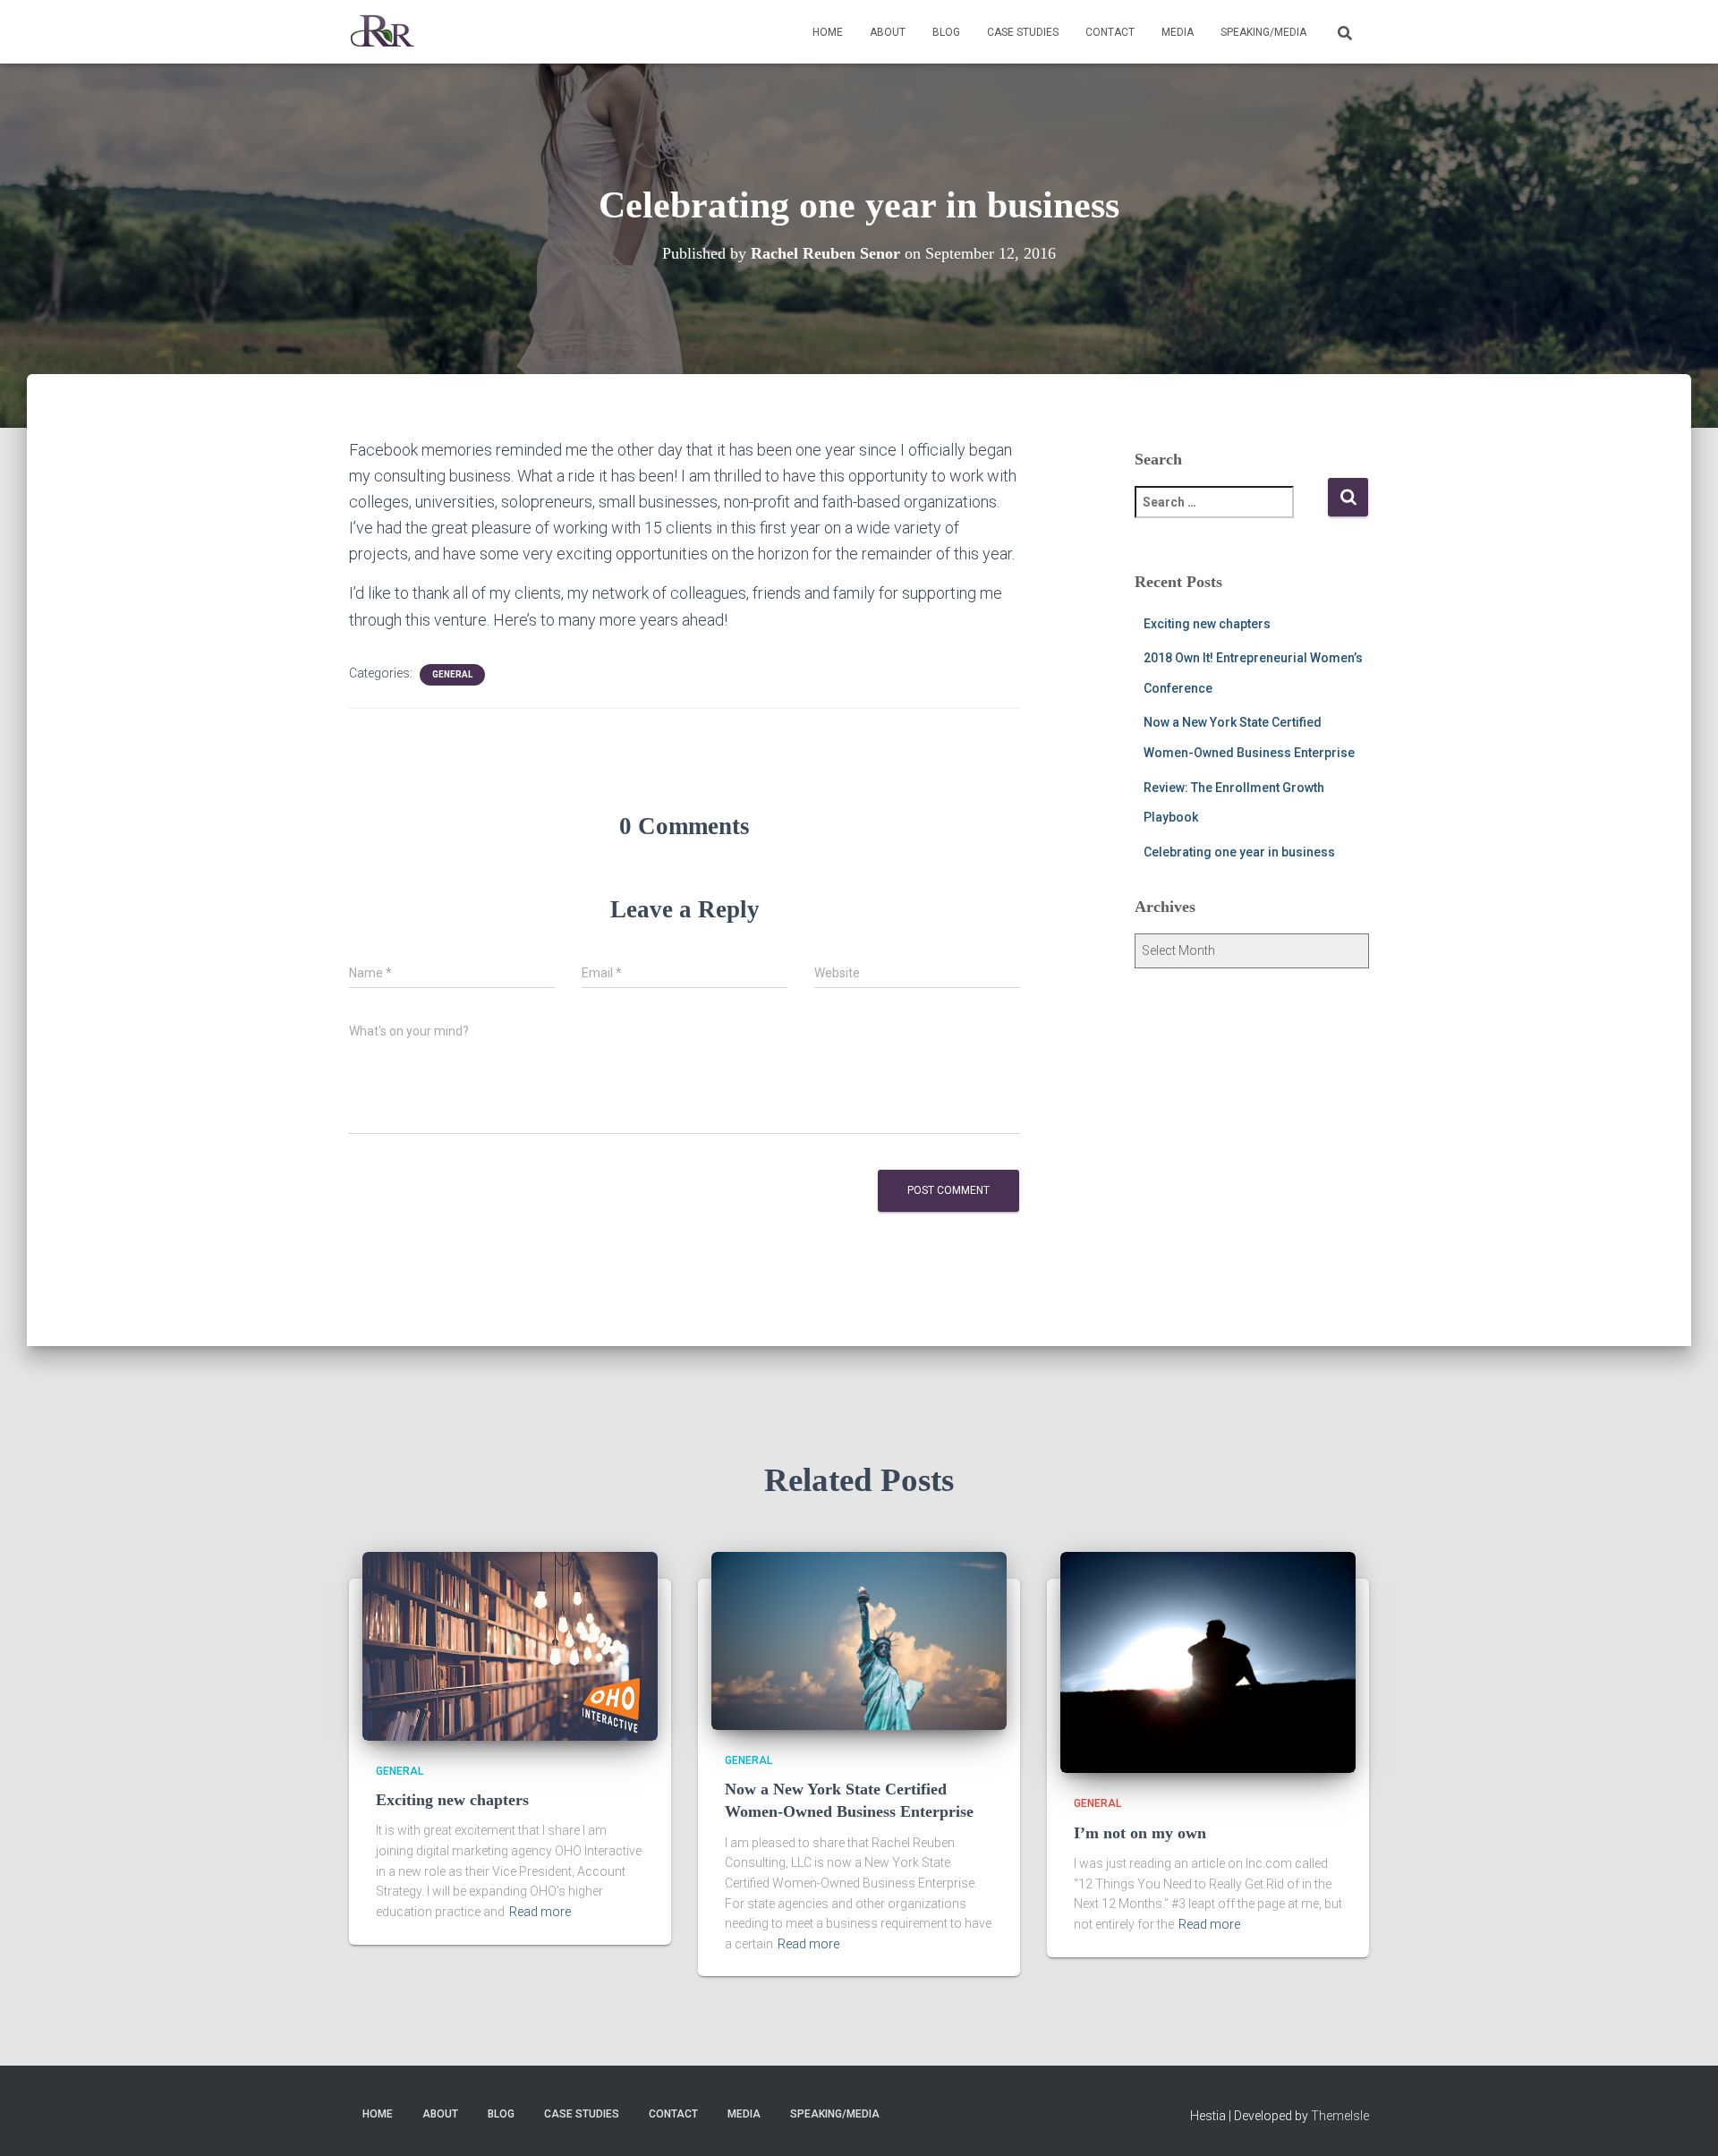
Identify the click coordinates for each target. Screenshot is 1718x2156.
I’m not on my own (1140, 1833)
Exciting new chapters (1207, 624)
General (452, 674)
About (888, 32)
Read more (540, 1912)
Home (828, 32)
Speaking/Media (1263, 32)
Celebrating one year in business (1239, 852)
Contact (1110, 32)
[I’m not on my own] (1208, 1661)
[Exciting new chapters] (510, 1645)
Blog (946, 32)
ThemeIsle (1340, 2116)
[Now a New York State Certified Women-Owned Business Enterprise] (859, 1640)
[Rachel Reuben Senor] (383, 32)
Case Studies (1023, 32)
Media (1178, 32)
